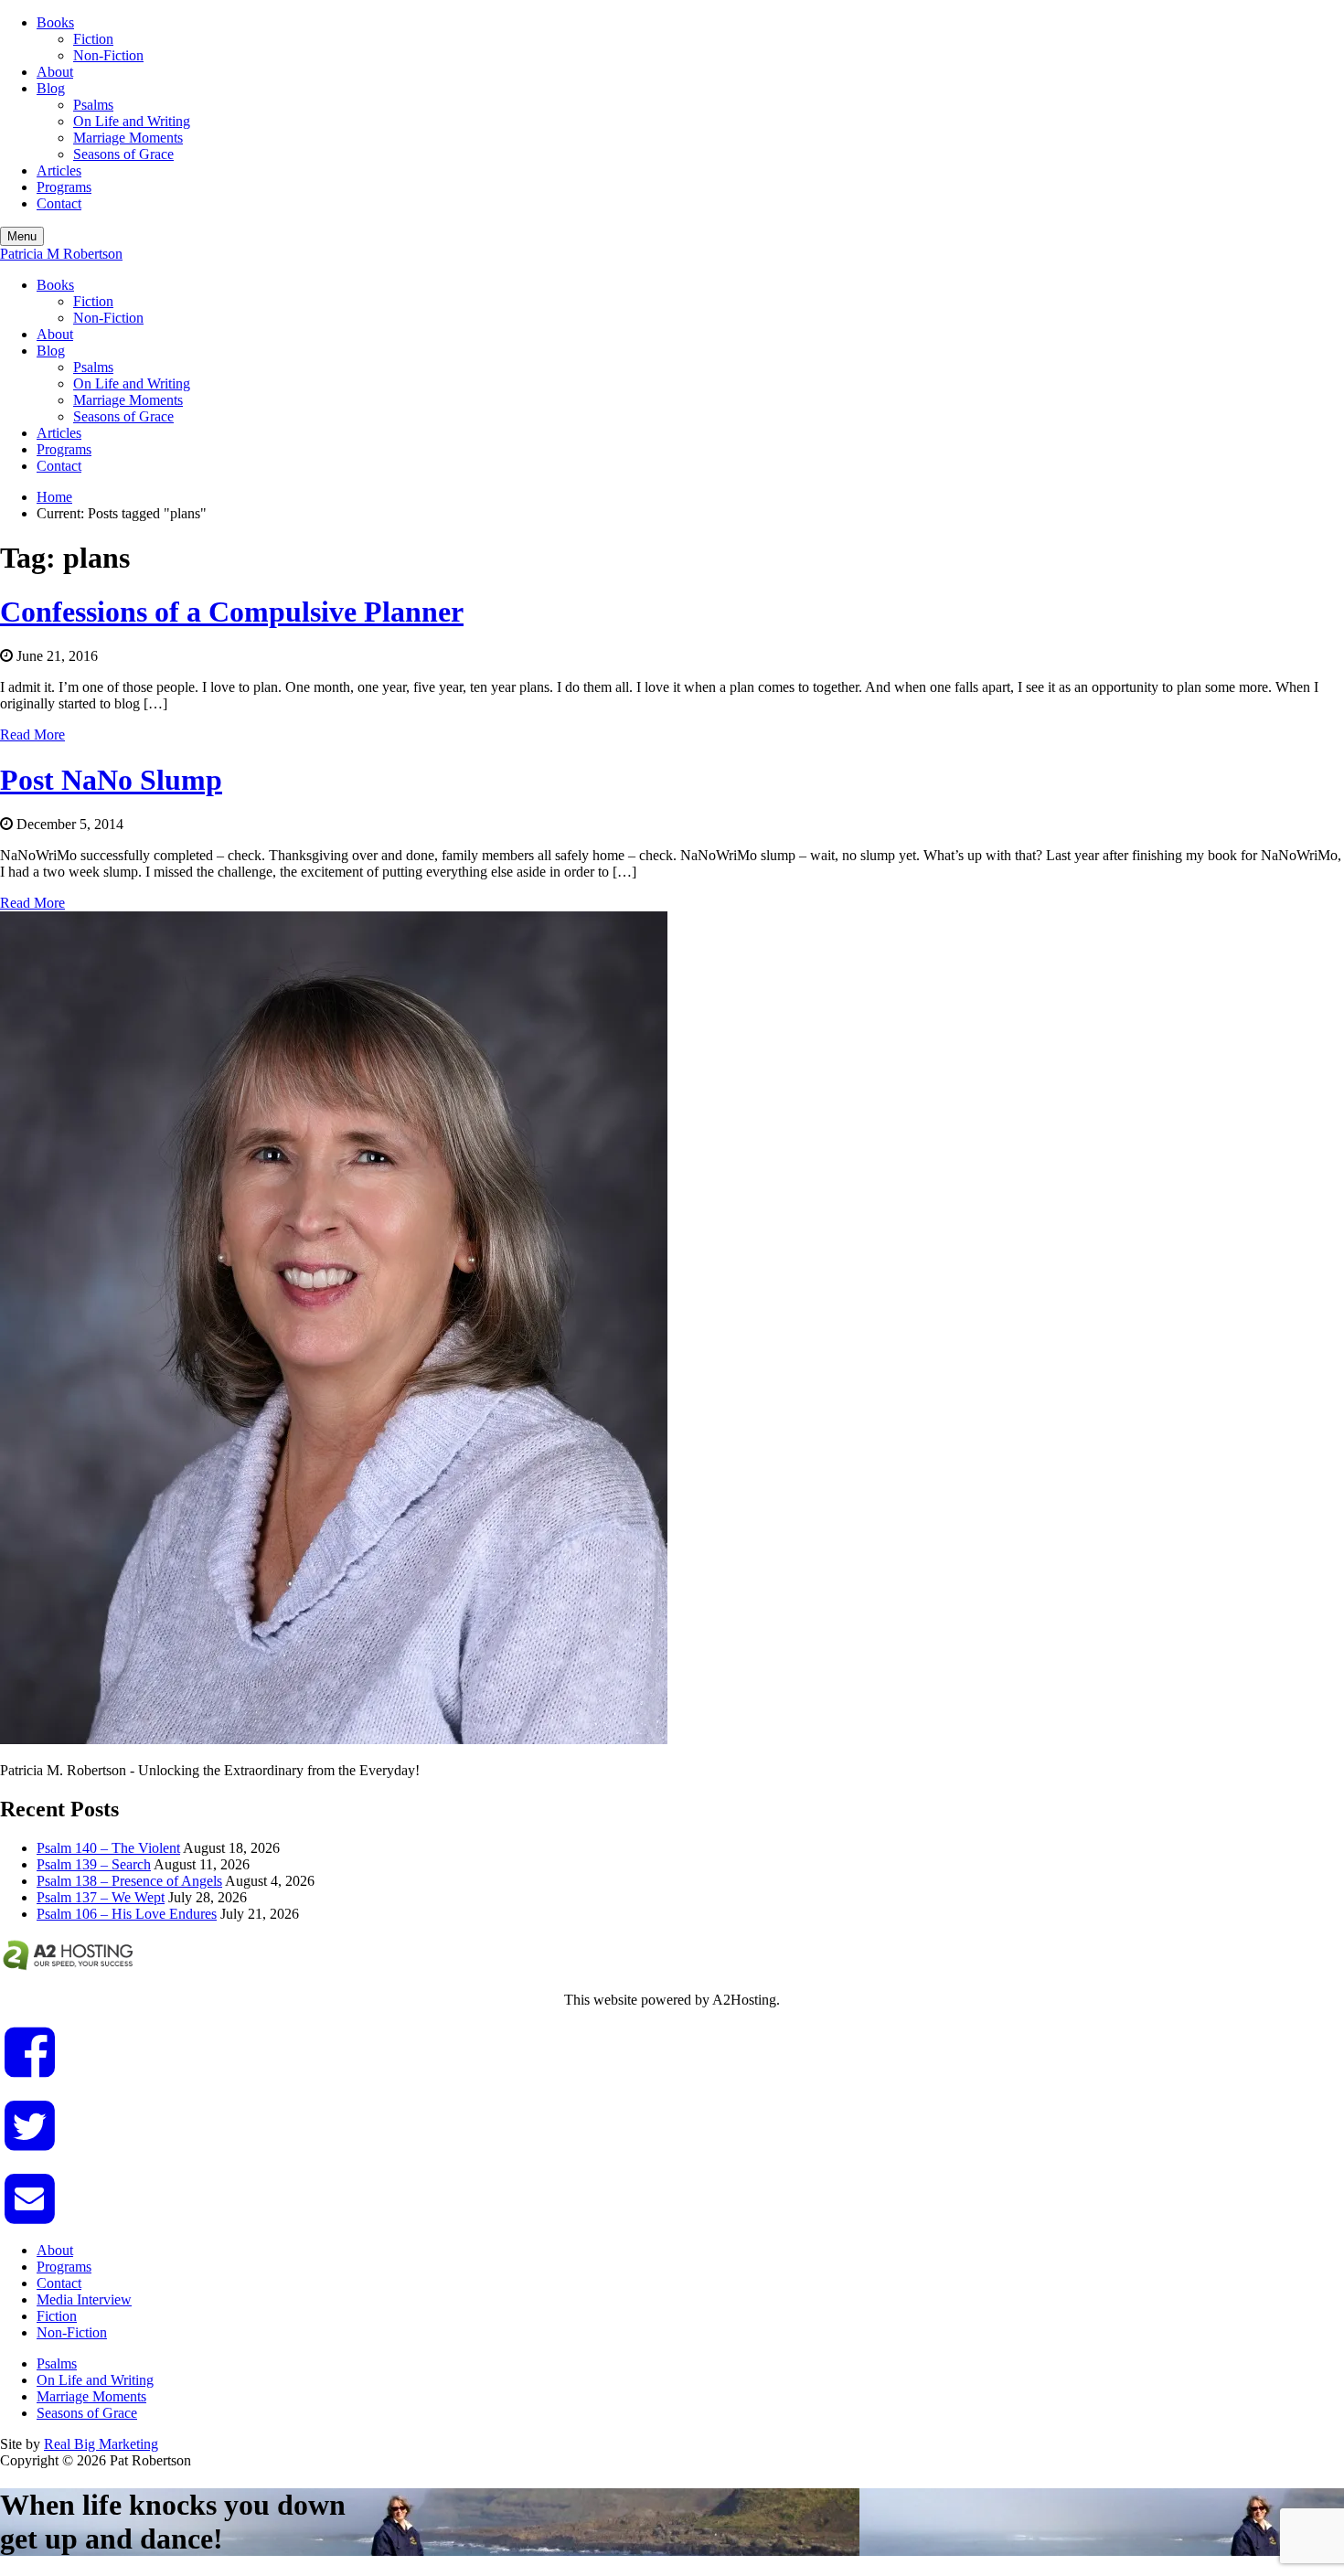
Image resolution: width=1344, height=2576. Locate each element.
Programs (64, 187)
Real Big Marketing (101, 2444)
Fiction (93, 39)
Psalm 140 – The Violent (108, 1848)
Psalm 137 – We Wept (101, 1897)
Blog (51, 88)
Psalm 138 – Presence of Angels (129, 1881)
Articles (59, 170)
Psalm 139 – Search (94, 1864)
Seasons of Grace (123, 154)
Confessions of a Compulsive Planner (232, 612)
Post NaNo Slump (111, 780)
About (55, 72)
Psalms (93, 105)
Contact (59, 203)
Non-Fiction (108, 55)
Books (55, 22)
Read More (32, 734)
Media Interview (84, 2299)
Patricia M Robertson (61, 254)
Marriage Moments (128, 138)
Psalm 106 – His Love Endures (127, 1914)
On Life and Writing (132, 121)
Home (54, 497)
